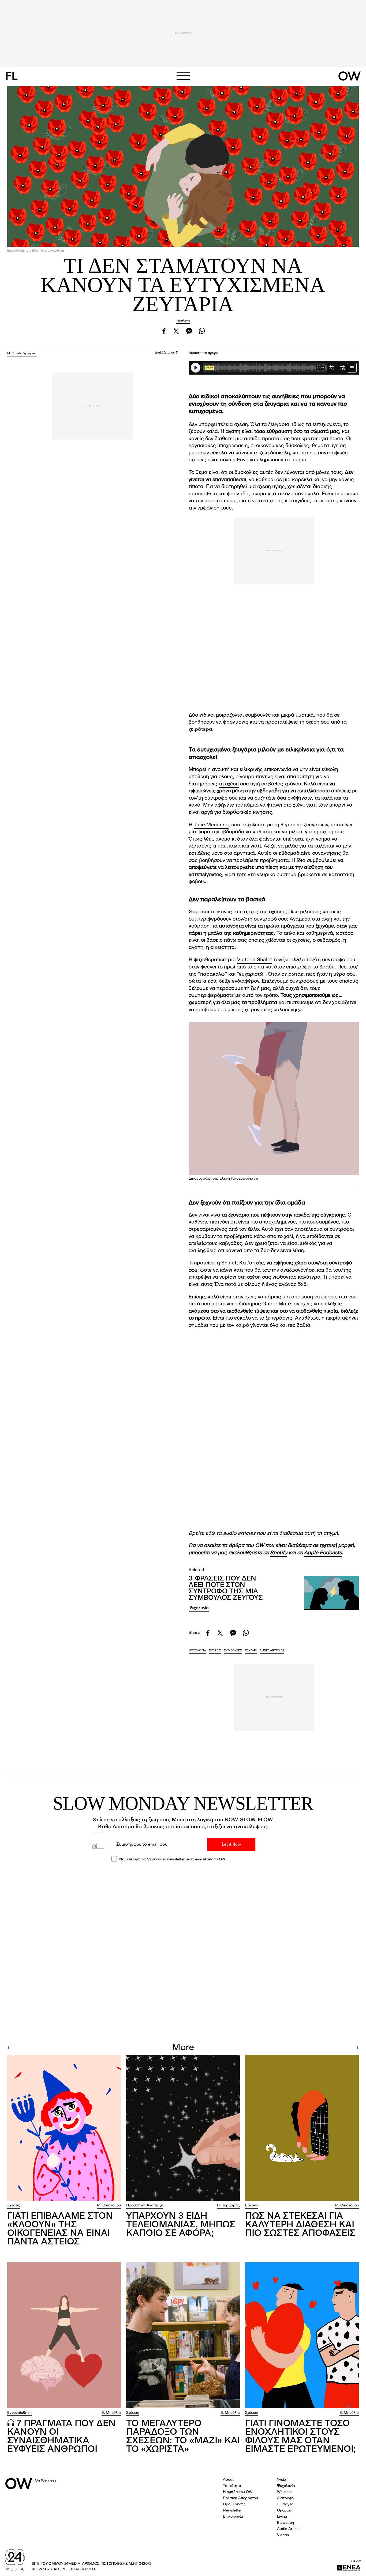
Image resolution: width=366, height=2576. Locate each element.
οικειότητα (223, 948)
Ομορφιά (285, 2510)
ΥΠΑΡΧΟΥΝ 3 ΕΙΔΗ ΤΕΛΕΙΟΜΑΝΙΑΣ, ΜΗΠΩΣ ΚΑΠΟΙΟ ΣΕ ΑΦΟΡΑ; (181, 2225)
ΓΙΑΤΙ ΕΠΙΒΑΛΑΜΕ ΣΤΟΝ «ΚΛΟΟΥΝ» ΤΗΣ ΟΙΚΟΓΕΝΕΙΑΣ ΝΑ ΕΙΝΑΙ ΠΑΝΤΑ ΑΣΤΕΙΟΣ (60, 2229)
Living (282, 2517)
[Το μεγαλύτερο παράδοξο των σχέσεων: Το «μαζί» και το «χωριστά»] (183, 2335)
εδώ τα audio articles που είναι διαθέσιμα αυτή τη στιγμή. (272, 1534)
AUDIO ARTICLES (272, 1651)
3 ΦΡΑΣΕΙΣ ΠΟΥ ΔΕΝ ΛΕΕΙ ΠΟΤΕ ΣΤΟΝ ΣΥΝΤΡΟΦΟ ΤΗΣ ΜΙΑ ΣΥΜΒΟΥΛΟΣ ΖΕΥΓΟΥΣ (226, 1588)
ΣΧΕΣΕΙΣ (215, 1651)
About (228, 2480)
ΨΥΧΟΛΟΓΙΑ (197, 1651)
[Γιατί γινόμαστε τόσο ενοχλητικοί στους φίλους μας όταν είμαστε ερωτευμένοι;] (302, 2335)
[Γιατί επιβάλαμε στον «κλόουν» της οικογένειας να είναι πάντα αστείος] (64, 2128)
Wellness (285, 2492)
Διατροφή (285, 2498)
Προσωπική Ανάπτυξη (145, 2205)
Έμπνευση (285, 2523)
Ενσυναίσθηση (19, 2413)
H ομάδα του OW (238, 2492)
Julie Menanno (211, 825)
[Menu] (183, 76)
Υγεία (282, 2480)
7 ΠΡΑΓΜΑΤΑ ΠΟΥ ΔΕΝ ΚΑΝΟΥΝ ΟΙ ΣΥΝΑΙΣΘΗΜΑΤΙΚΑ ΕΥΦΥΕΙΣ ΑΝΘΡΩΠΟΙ (61, 2437)
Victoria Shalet (255, 960)
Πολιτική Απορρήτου (240, 2498)
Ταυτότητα (232, 2486)
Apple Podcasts (323, 1553)
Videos (283, 2535)
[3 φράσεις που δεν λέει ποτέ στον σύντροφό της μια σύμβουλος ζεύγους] (332, 1593)
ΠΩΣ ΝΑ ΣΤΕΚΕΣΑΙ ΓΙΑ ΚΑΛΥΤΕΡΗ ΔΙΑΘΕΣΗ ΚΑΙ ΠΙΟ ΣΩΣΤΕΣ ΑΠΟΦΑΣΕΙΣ (300, 2225)
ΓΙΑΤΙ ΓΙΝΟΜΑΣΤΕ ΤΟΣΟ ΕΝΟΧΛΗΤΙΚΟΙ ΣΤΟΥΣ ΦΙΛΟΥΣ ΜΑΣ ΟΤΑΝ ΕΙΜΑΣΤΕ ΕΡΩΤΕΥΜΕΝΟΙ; (300, 2437)
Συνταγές (285, 2504)
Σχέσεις (14, 2205)
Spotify (279, 1553)
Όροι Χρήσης (234, 2504)
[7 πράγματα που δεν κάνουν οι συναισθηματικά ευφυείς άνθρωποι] (64, 2335)
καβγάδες (231, 1244)
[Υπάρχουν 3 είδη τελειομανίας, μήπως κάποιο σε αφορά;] (183, 2128)
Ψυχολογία (183, 321)
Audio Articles (289, 2529)
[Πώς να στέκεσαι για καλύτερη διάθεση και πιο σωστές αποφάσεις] (302, 2128)
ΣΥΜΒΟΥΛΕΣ (233, 1651)
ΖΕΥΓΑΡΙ (251, 1651)
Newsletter (232, 2510)
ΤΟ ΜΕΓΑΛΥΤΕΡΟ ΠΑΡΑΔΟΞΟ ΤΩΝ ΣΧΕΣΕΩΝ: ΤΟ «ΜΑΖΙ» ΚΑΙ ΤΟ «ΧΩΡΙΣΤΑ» (183, 2437)
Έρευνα (252, 2205)
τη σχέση (229, 784)
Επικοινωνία (233, 2517)
